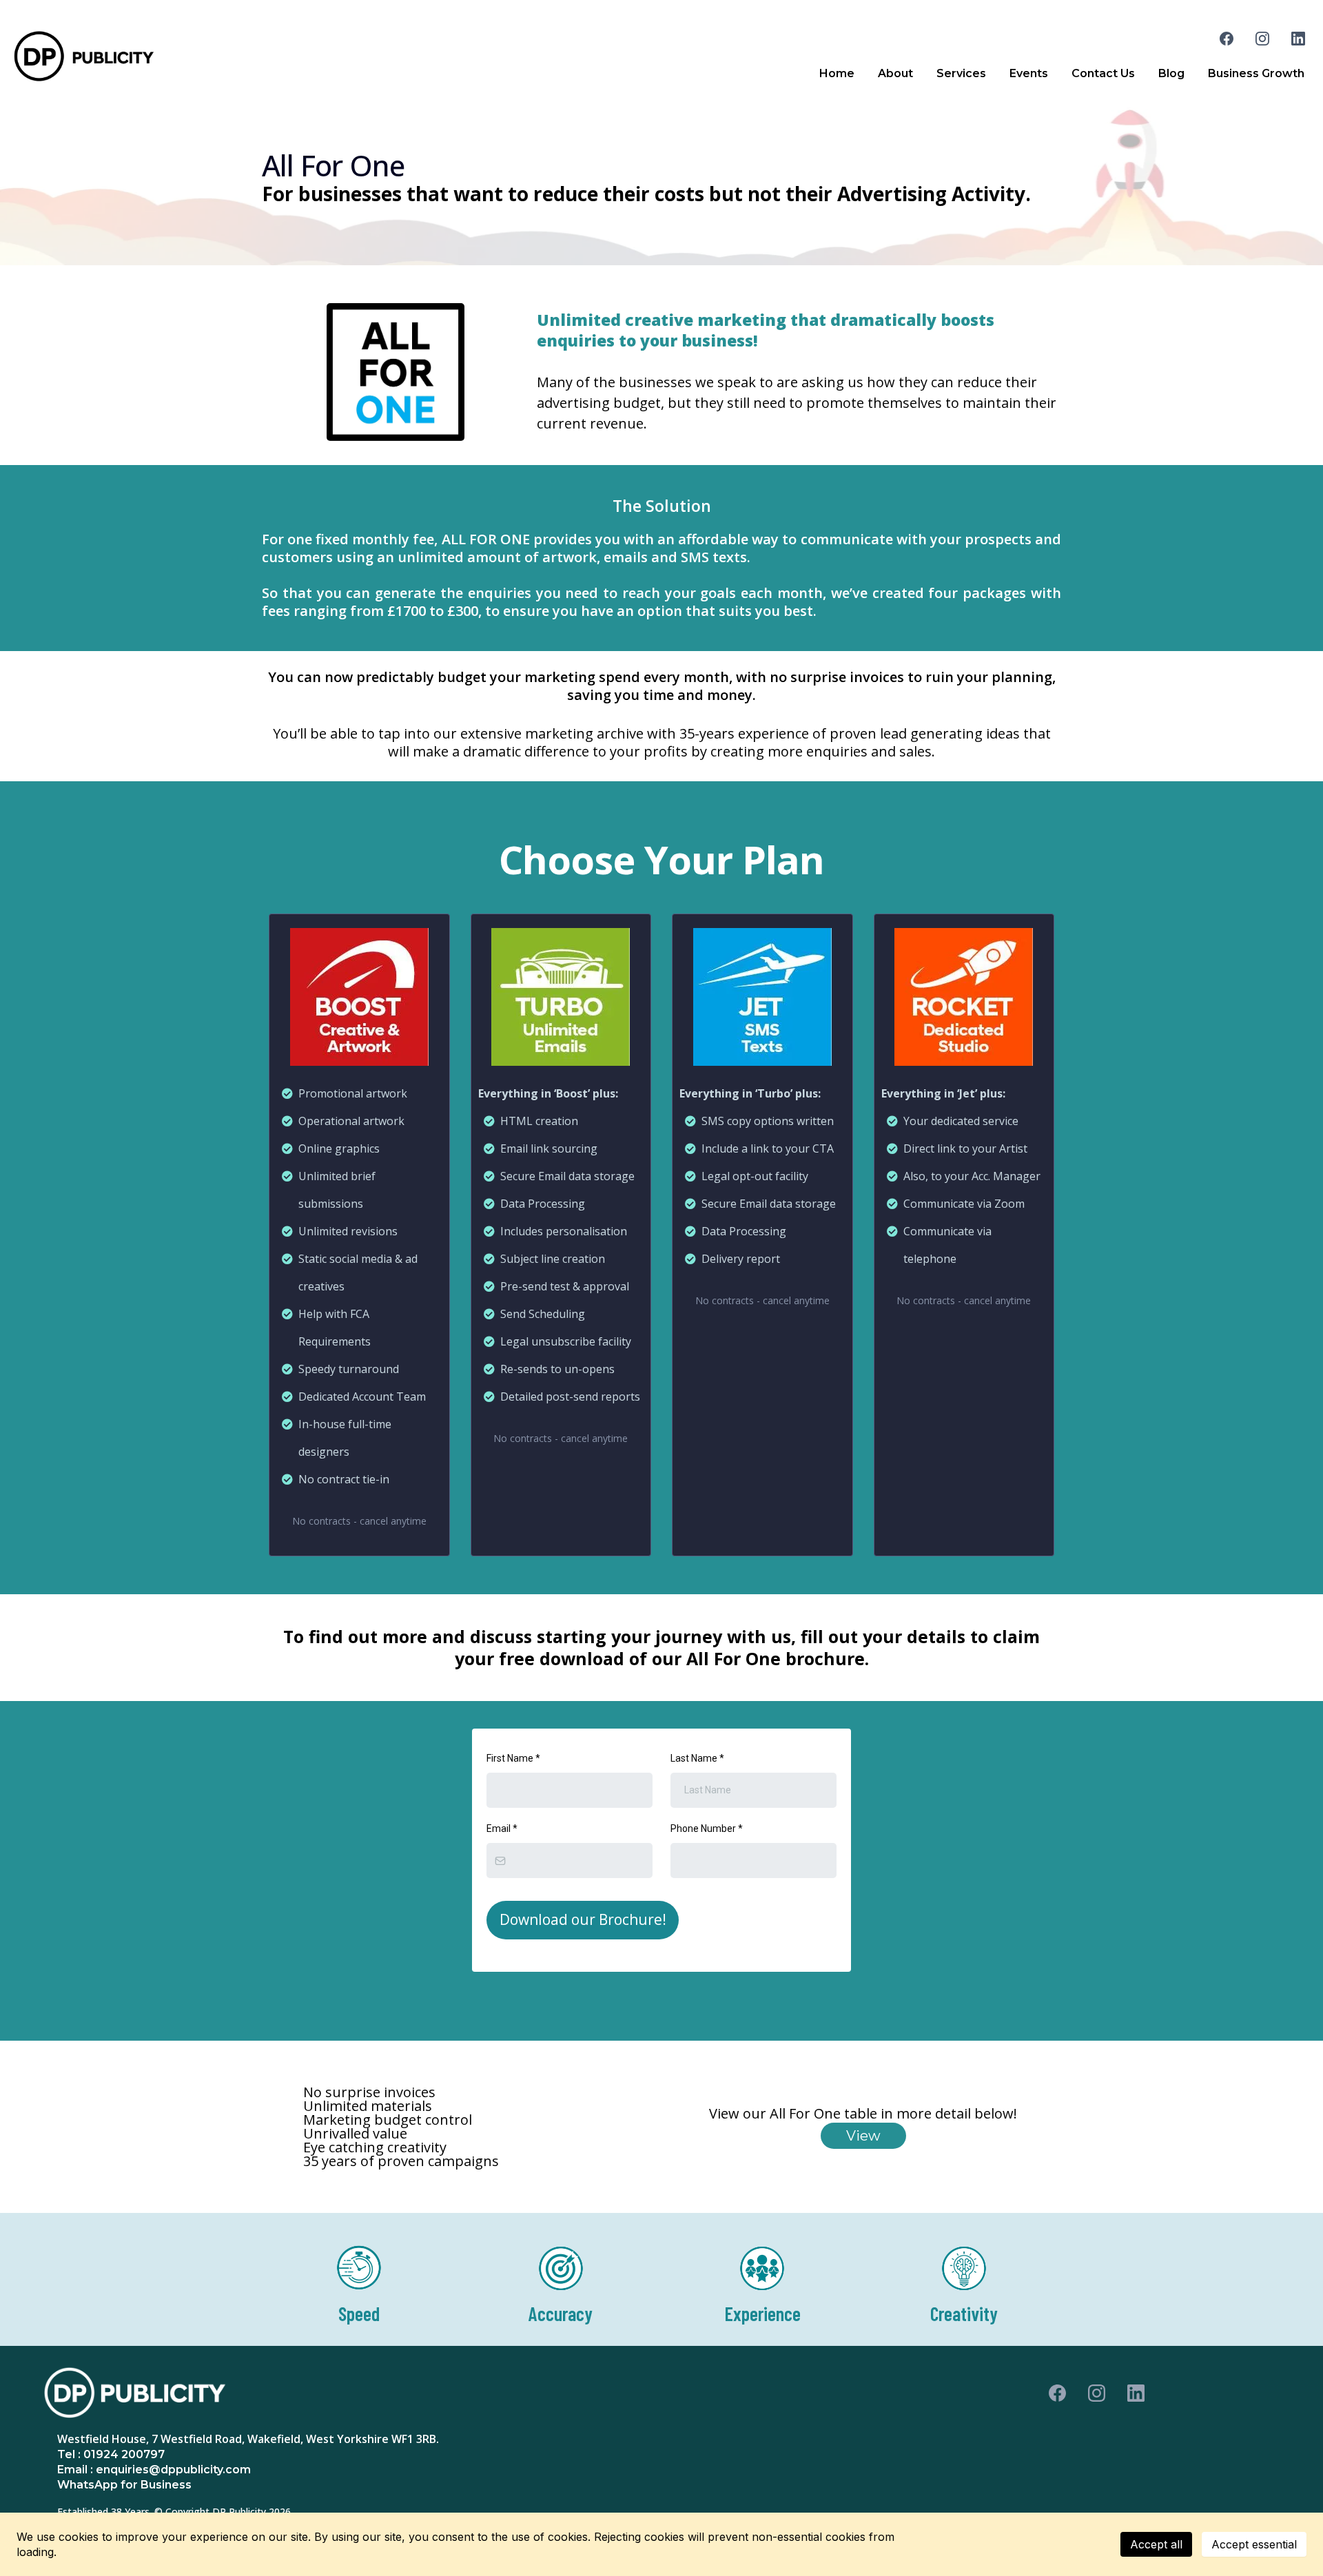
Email (502, 1828)
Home (837, 73)
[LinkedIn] (1298, 39)
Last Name (697, 1758)
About (895, 73)
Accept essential (1254, 2544)
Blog (1171, 73)
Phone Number (707, 1828)
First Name (513, 1758)
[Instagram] (1262, 39)
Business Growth (1256, 73)
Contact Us (1103, 73)
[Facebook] (1227, 39)
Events (1029, 73)
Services (961, 73)
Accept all (1156, 2544)
